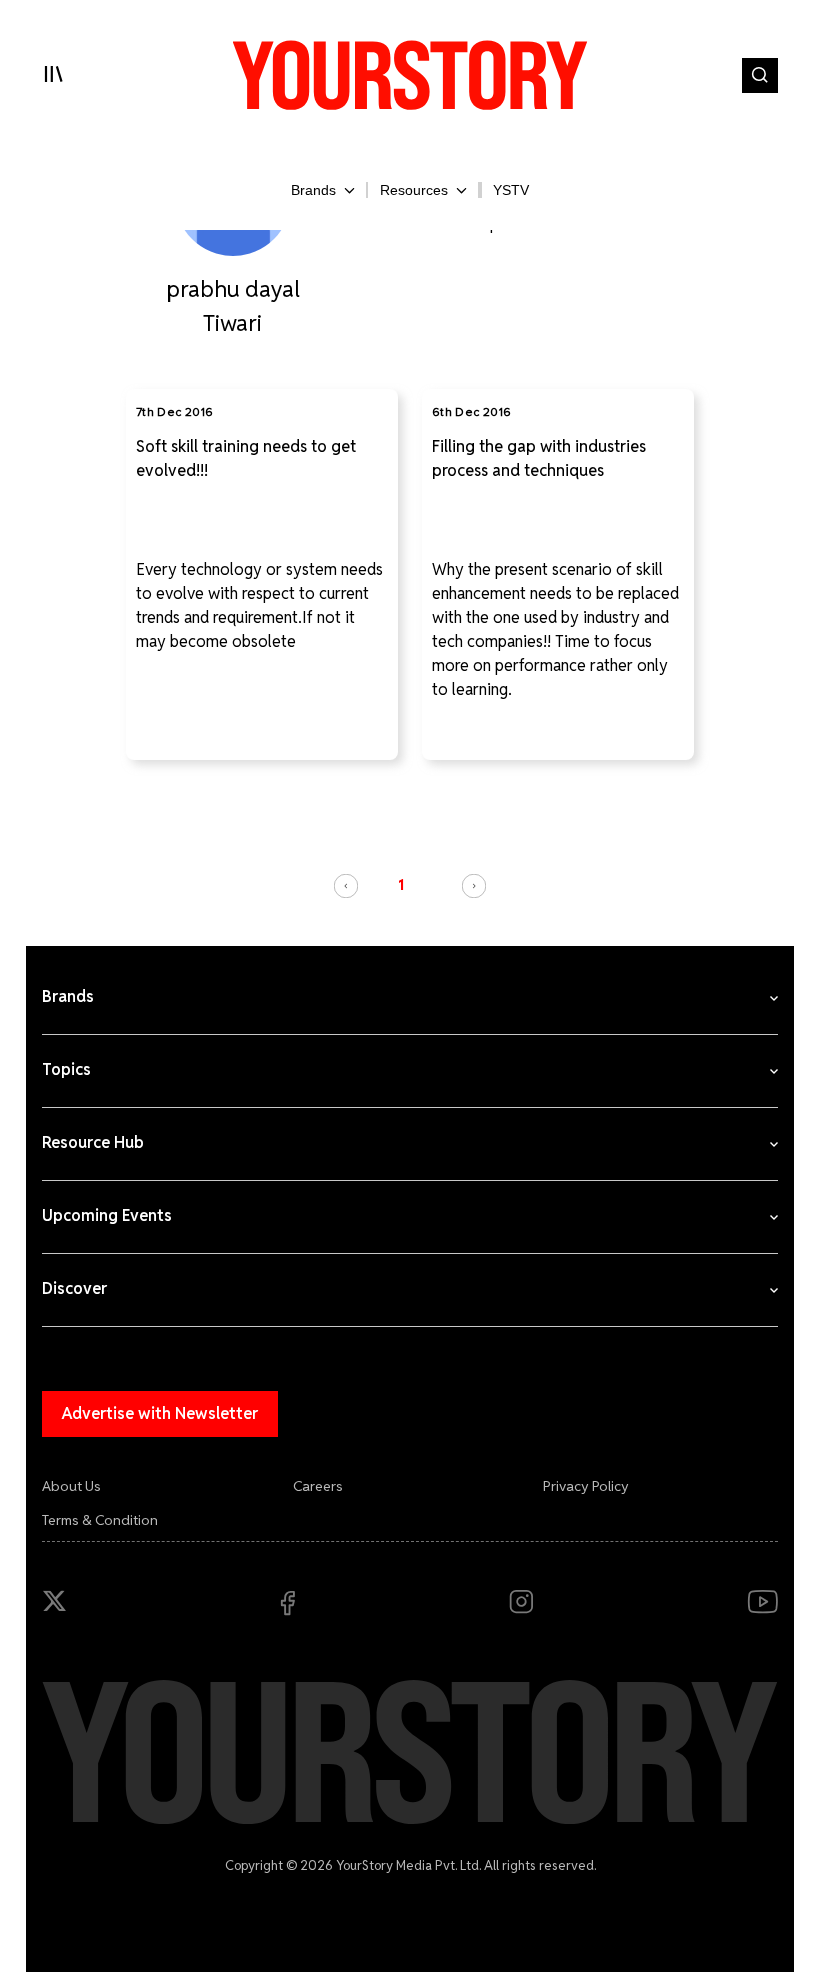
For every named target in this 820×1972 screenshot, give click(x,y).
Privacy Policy (586, 1486)
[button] (346, 886)
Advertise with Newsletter (160, 1413)
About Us (71, 1486)
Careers (318, 1486)
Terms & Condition (100, 1520)
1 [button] (401, 885)
